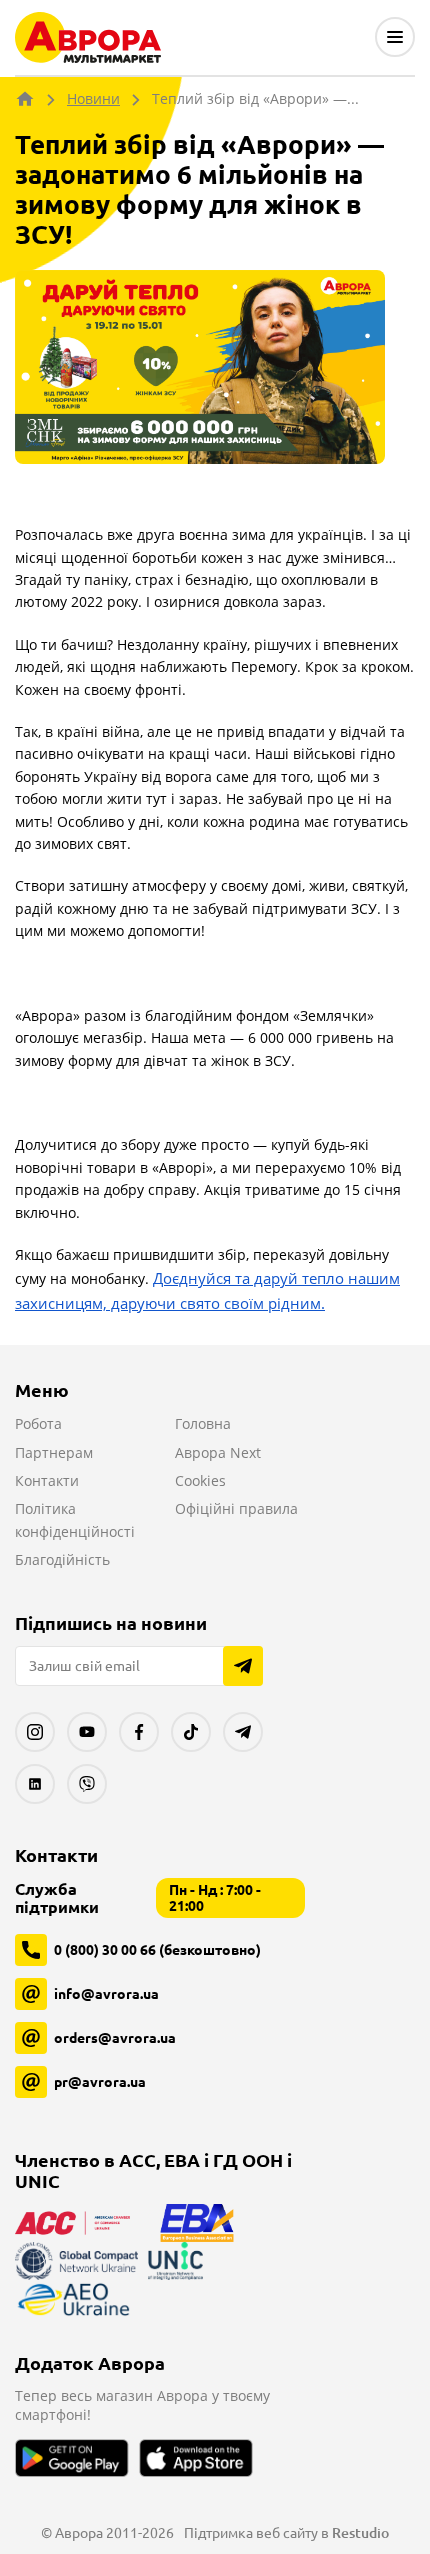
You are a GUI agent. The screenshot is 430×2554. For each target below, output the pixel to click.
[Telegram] (243, 1732)
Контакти (47, 1480)
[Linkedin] (35, 1784)
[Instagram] (35, 1732)
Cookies (200, 1480)
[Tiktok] (191, 1732)
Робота (38, 1423)
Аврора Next (218, 1452)
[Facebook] (139, 1732)
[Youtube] (87, 1732)
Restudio (360, 2533)
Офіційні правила (236, 1508)
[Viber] (87, 1784)
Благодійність (62, 1559)
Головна (203, 1423)
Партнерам (54, 1452)
